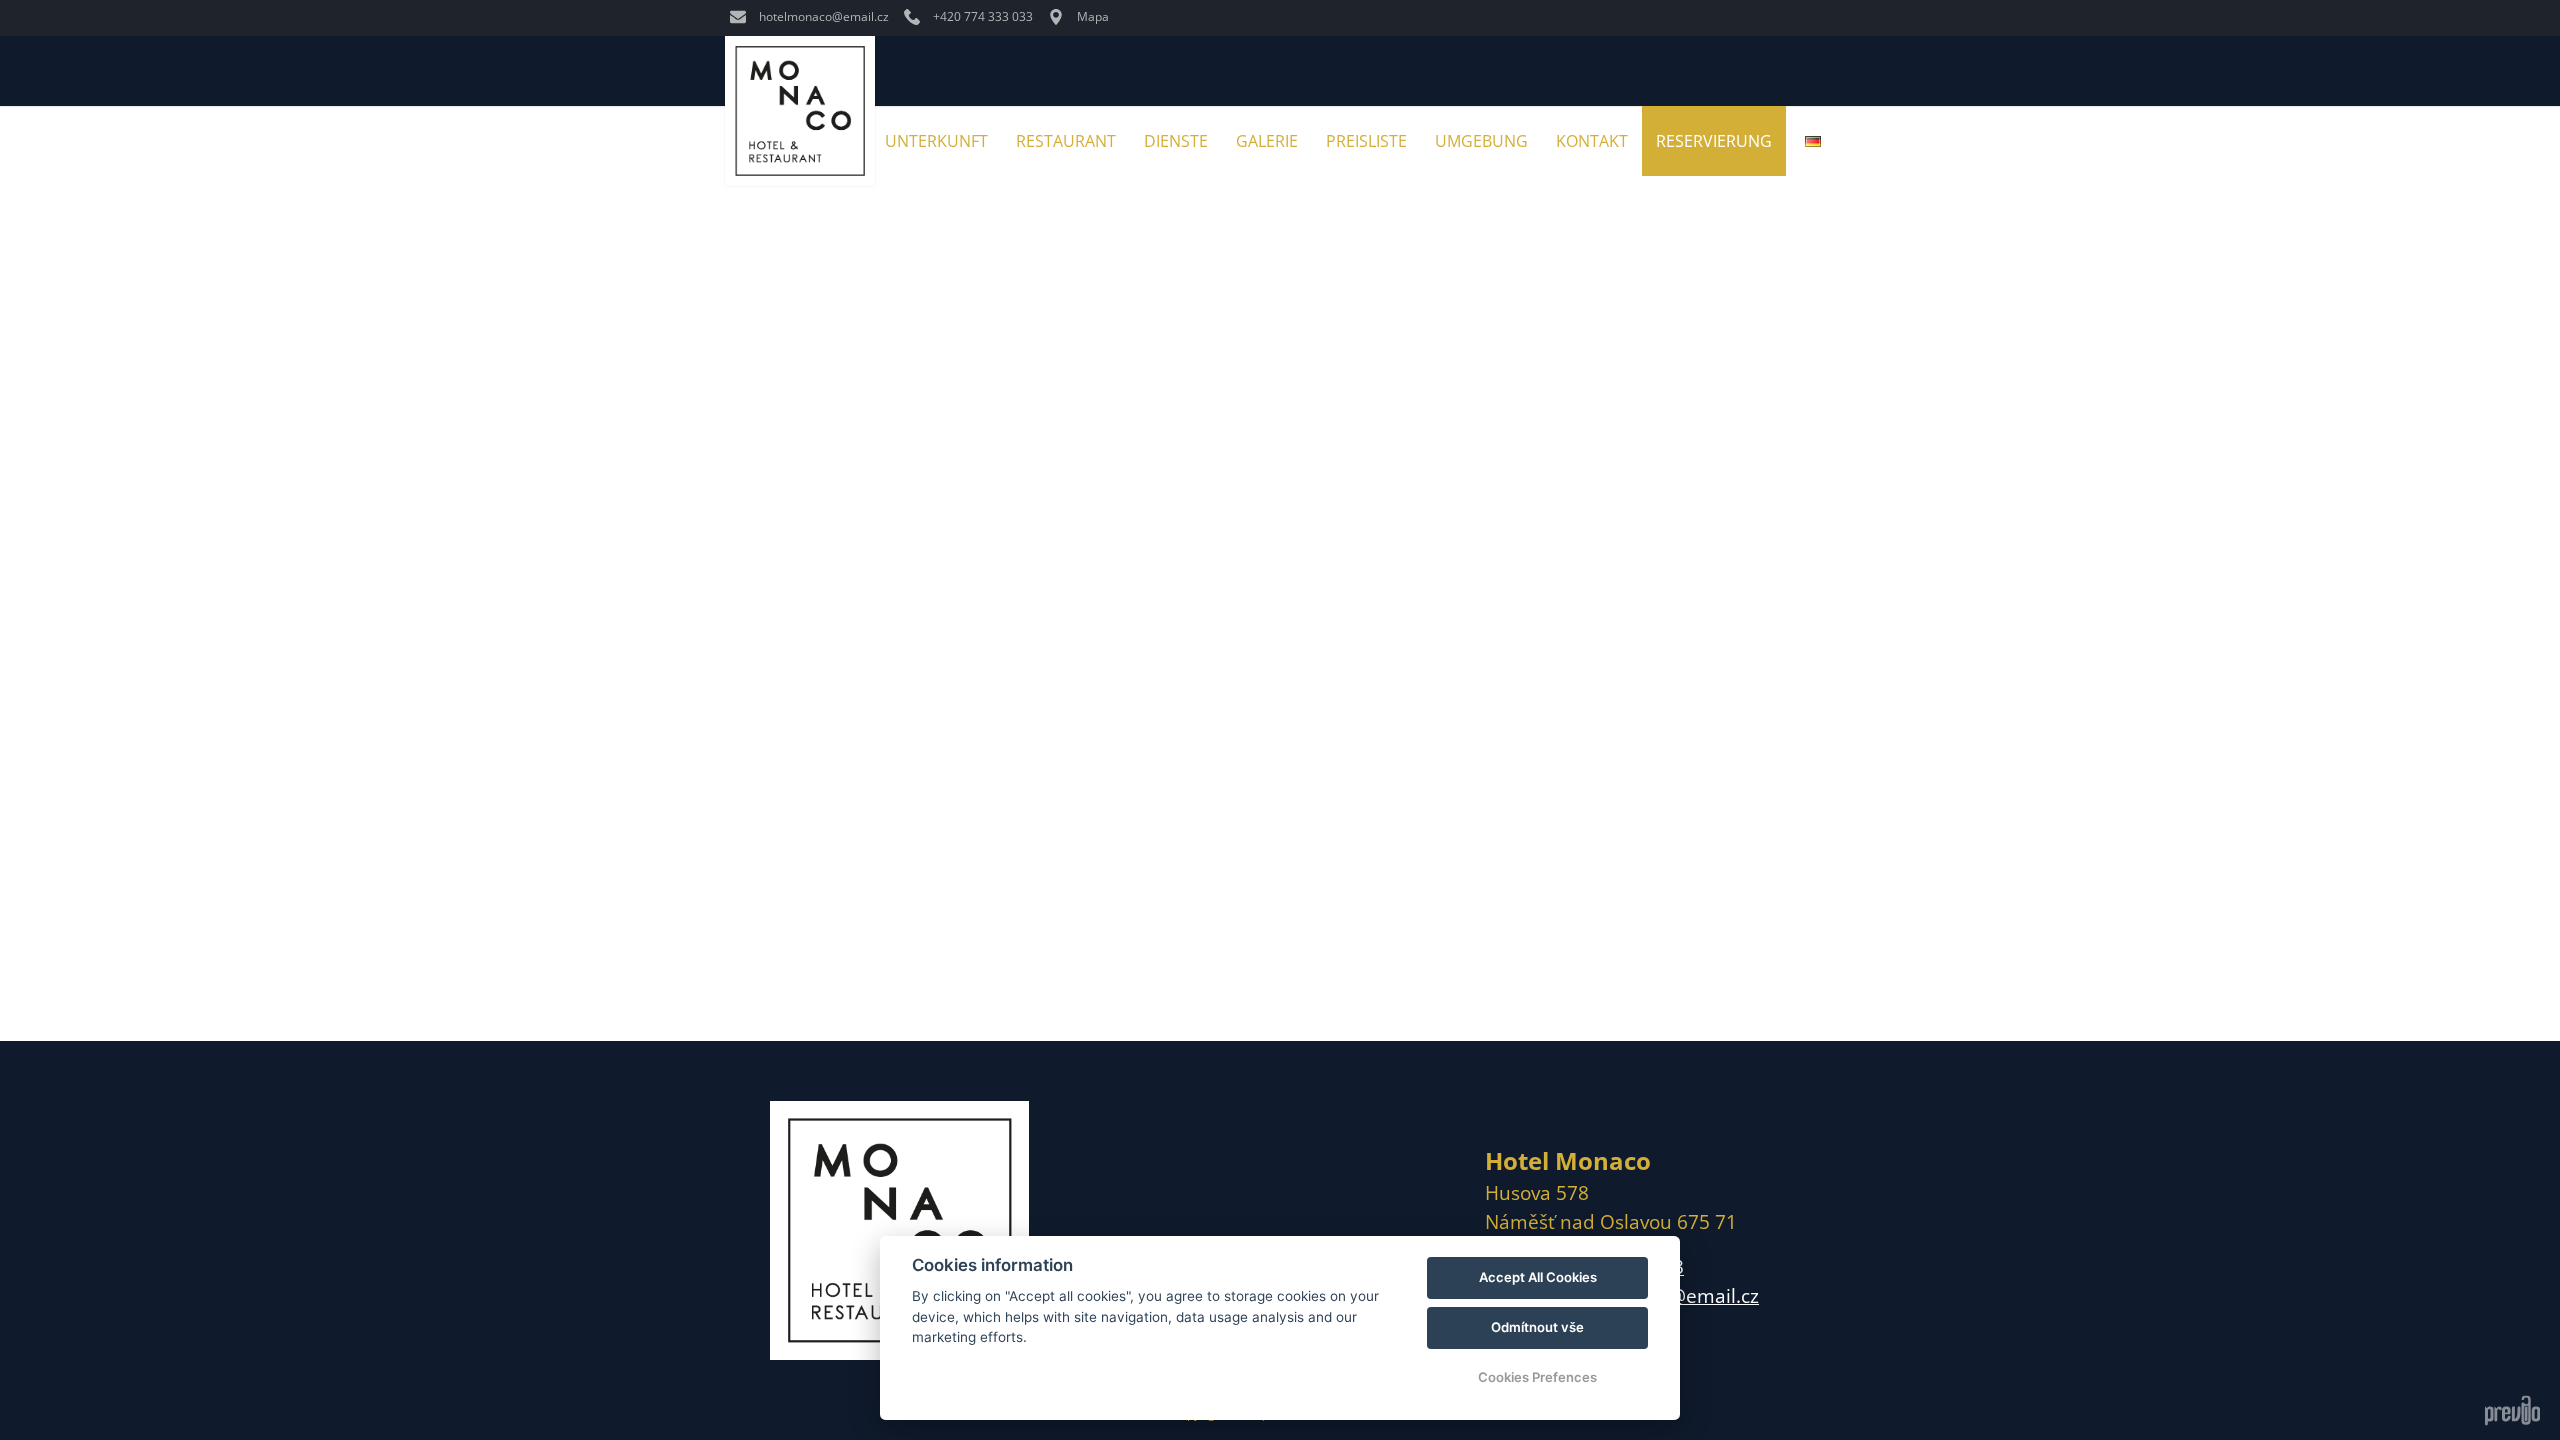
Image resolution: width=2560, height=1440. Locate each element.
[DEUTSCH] (1813, 141)
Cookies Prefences (1537, 1377)
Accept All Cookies (1538, 1277)
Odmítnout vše (1537, 1327)
